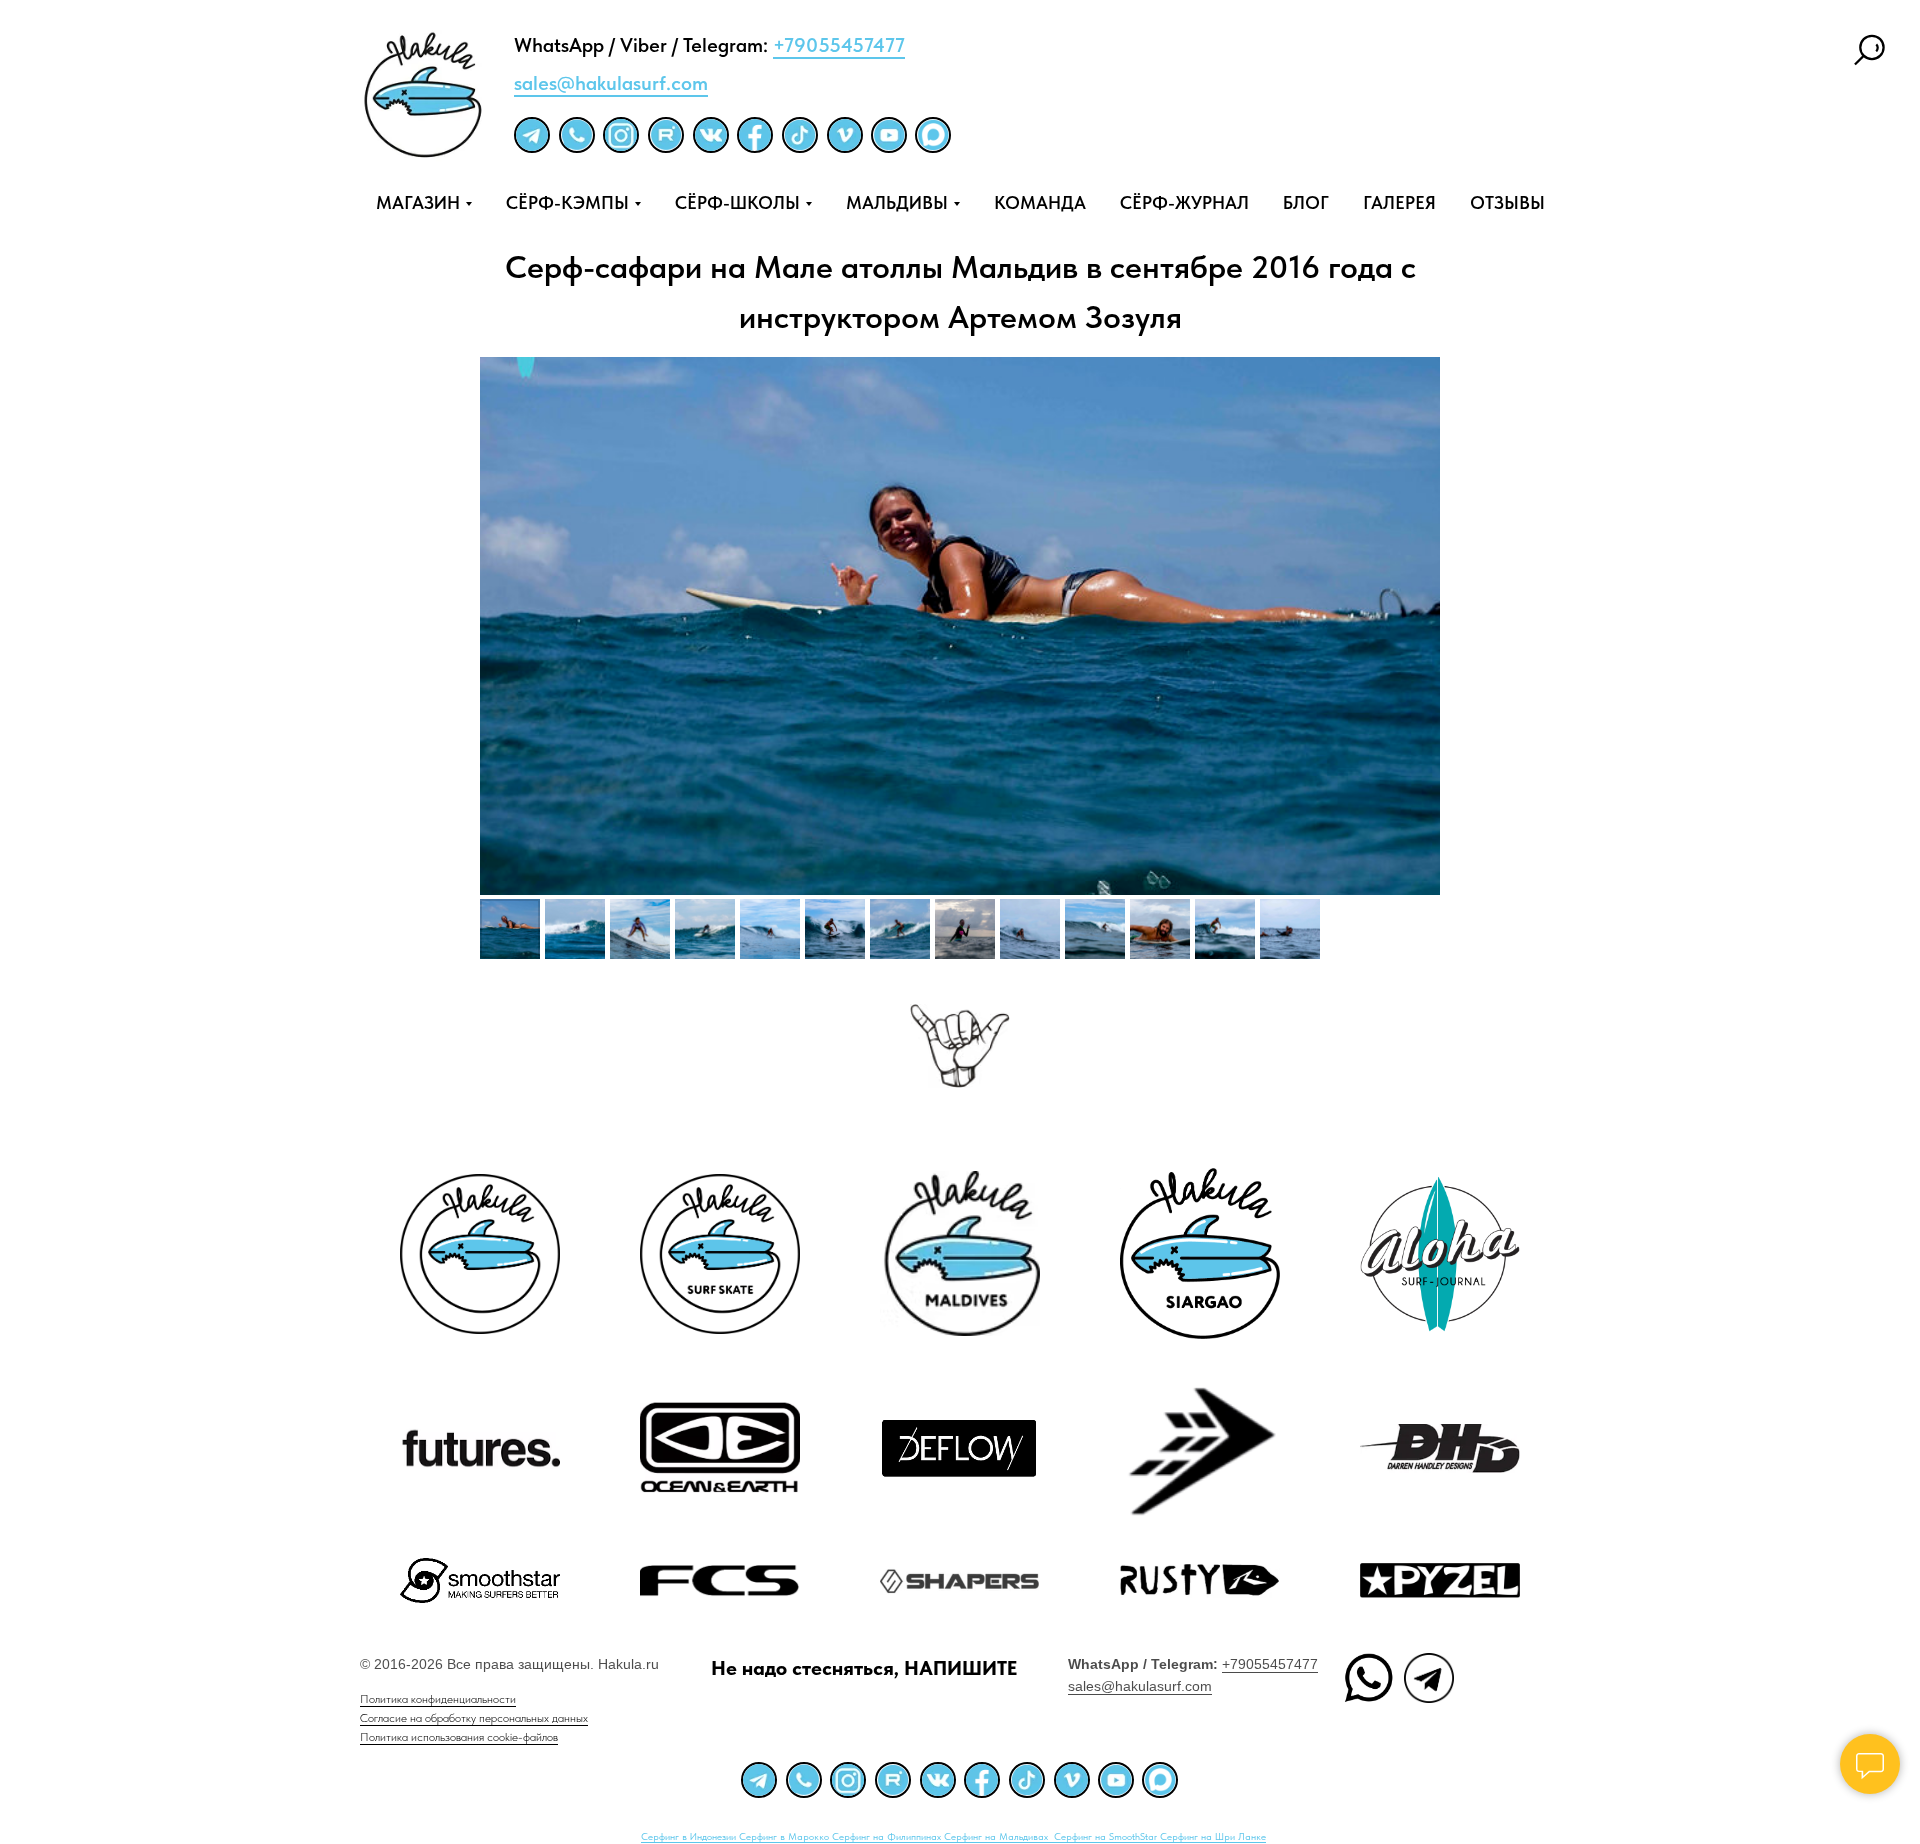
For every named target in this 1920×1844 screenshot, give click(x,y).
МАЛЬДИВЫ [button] (897, 202)
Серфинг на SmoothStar (1107, 1836)
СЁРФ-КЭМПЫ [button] (567, 202)
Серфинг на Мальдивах (997, 1836)
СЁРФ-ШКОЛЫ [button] (737, 202)
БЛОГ (1306, 202)
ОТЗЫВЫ (1507, 202)
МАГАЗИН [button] (418, 202)
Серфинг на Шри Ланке (1213, 1836)
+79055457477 (839, 45)
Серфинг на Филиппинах (888, 1836)
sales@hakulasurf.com (611, 83)
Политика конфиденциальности (438, 1699)
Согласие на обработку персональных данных (474, 1718)
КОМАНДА (1040, 202)
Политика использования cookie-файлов (459, 1737)
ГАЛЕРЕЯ (1399, 202)
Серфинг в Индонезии (690, 1836)
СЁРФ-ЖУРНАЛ (1184, 202)
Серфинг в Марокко (785, 1836)
